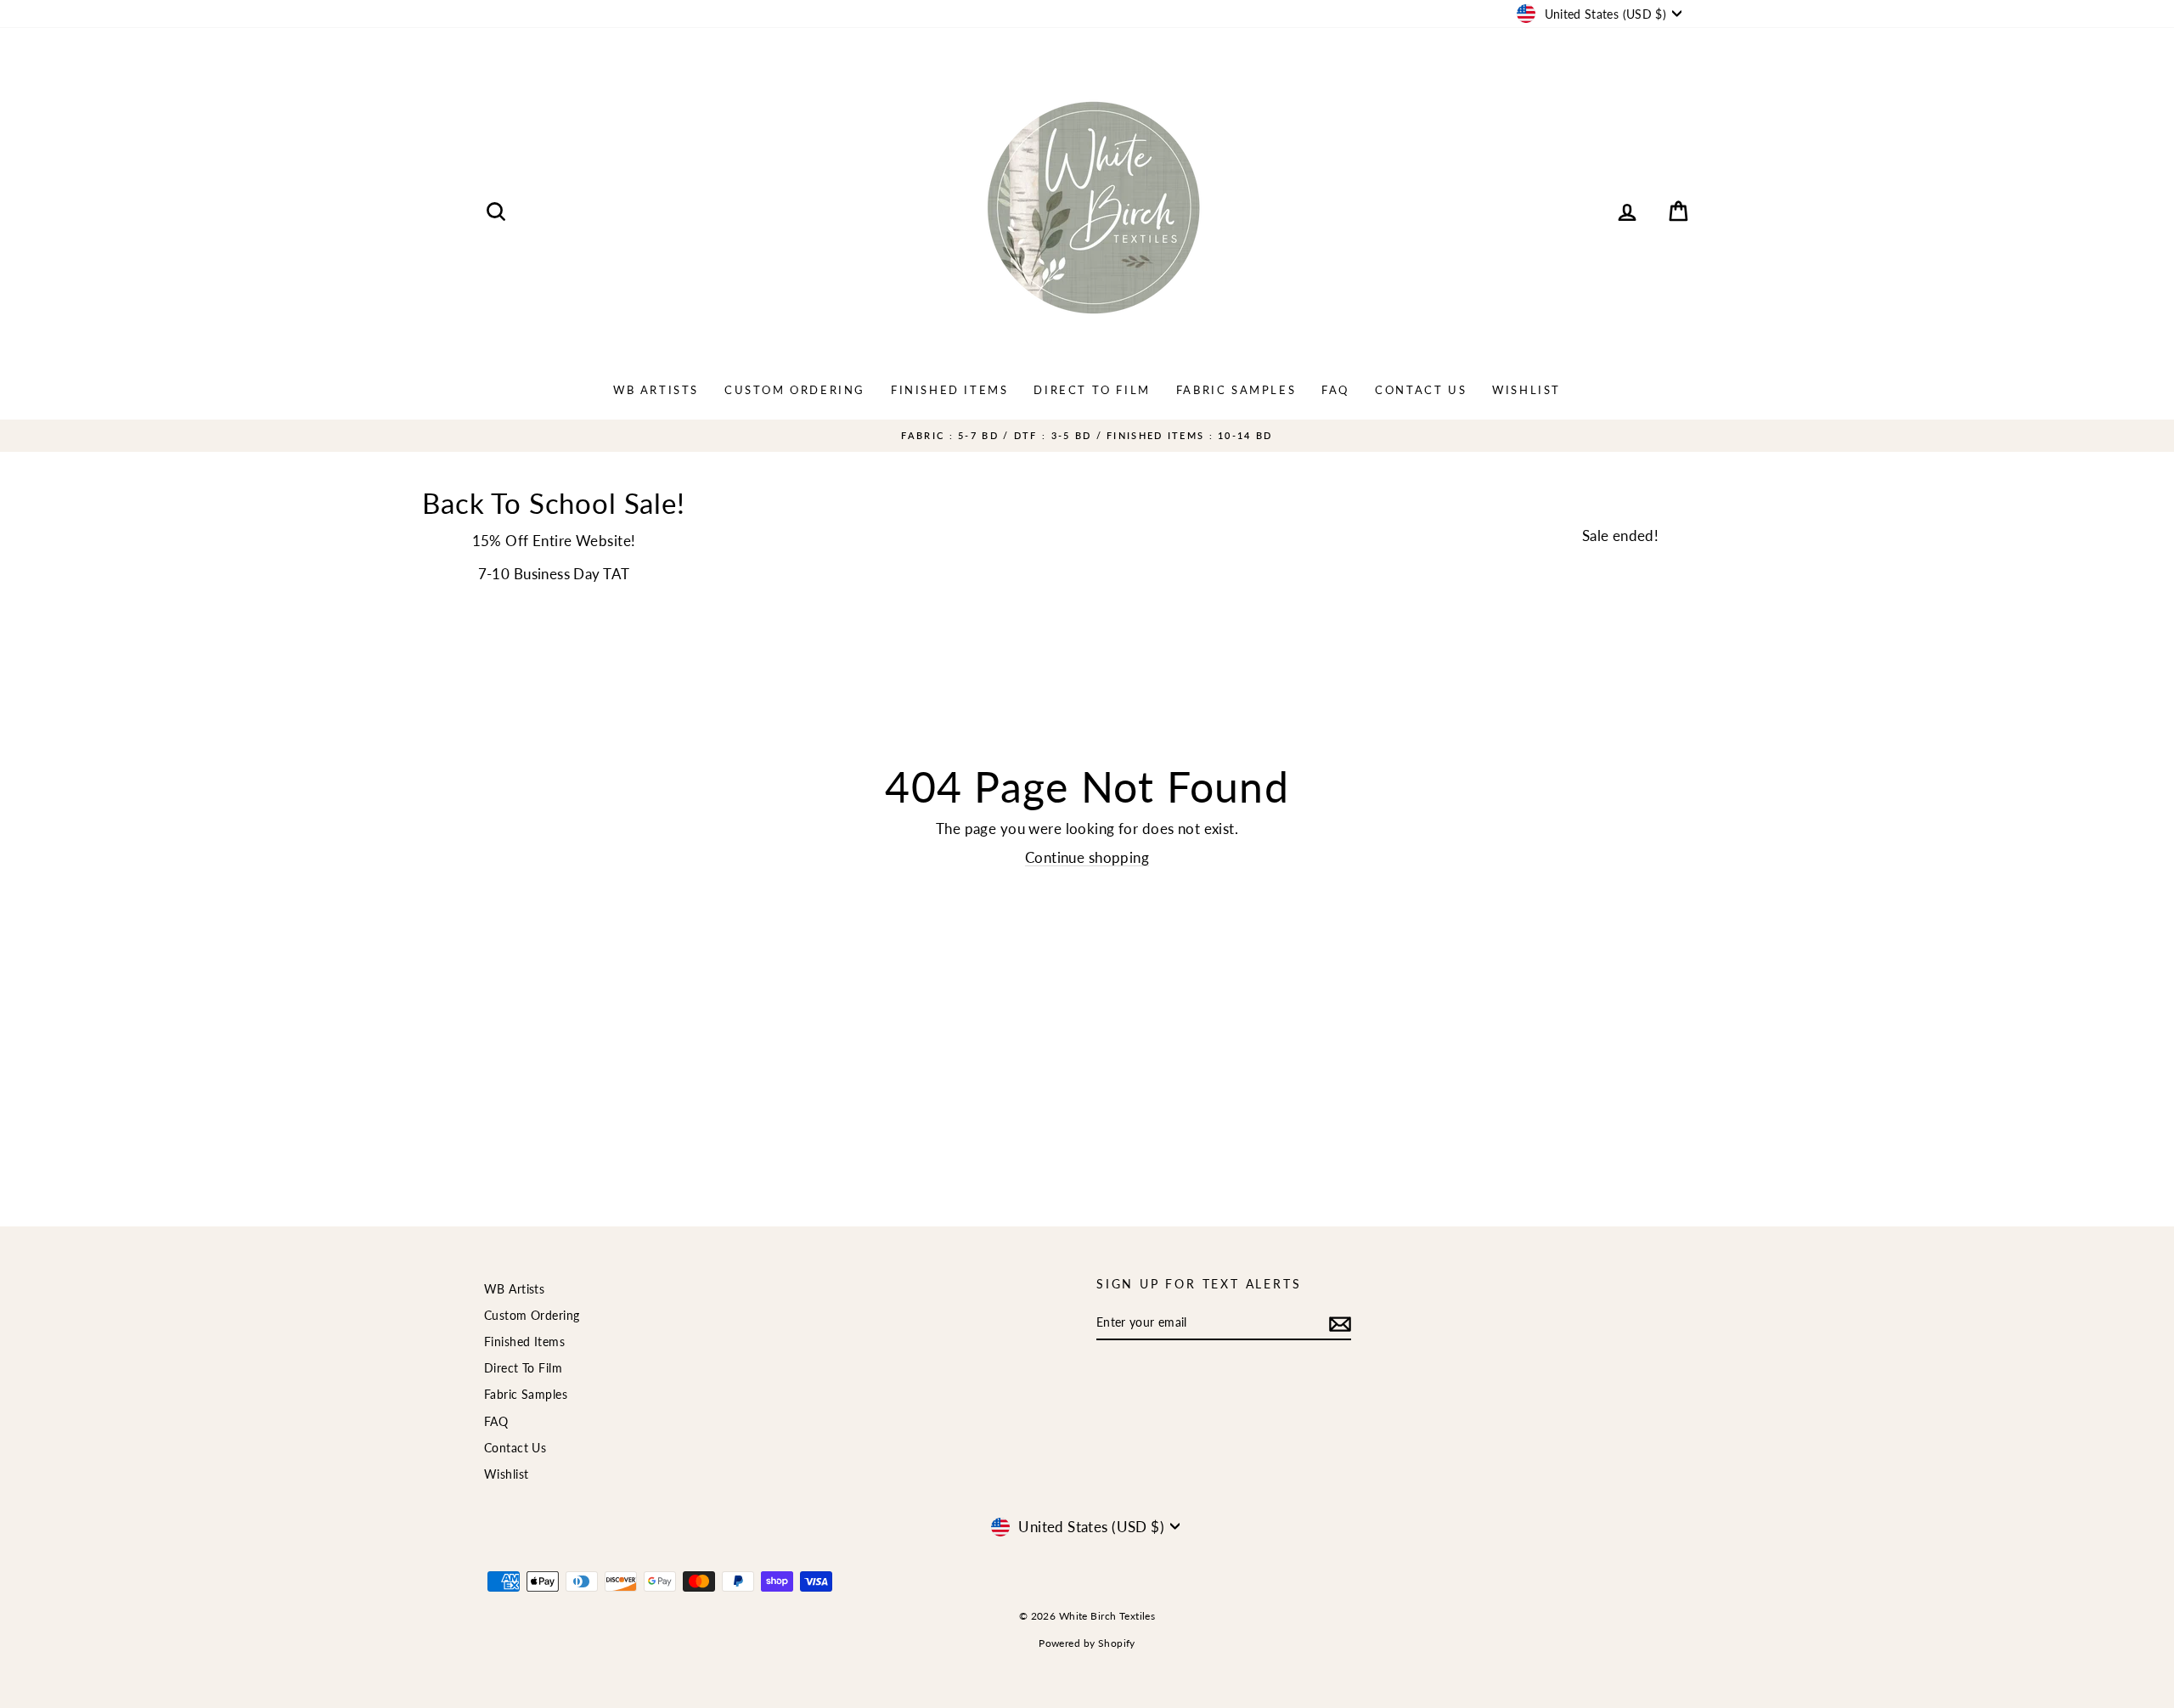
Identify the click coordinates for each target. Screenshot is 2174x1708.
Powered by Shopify (1087, 1643)
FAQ (1335, 390)
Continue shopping (1087, 857)
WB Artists (656, 390)
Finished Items (949, 390)
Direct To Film (1092, 390)
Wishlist (1526, 390)
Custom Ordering (795, 390)
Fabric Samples (1236, 390)
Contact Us (1421, 390)
